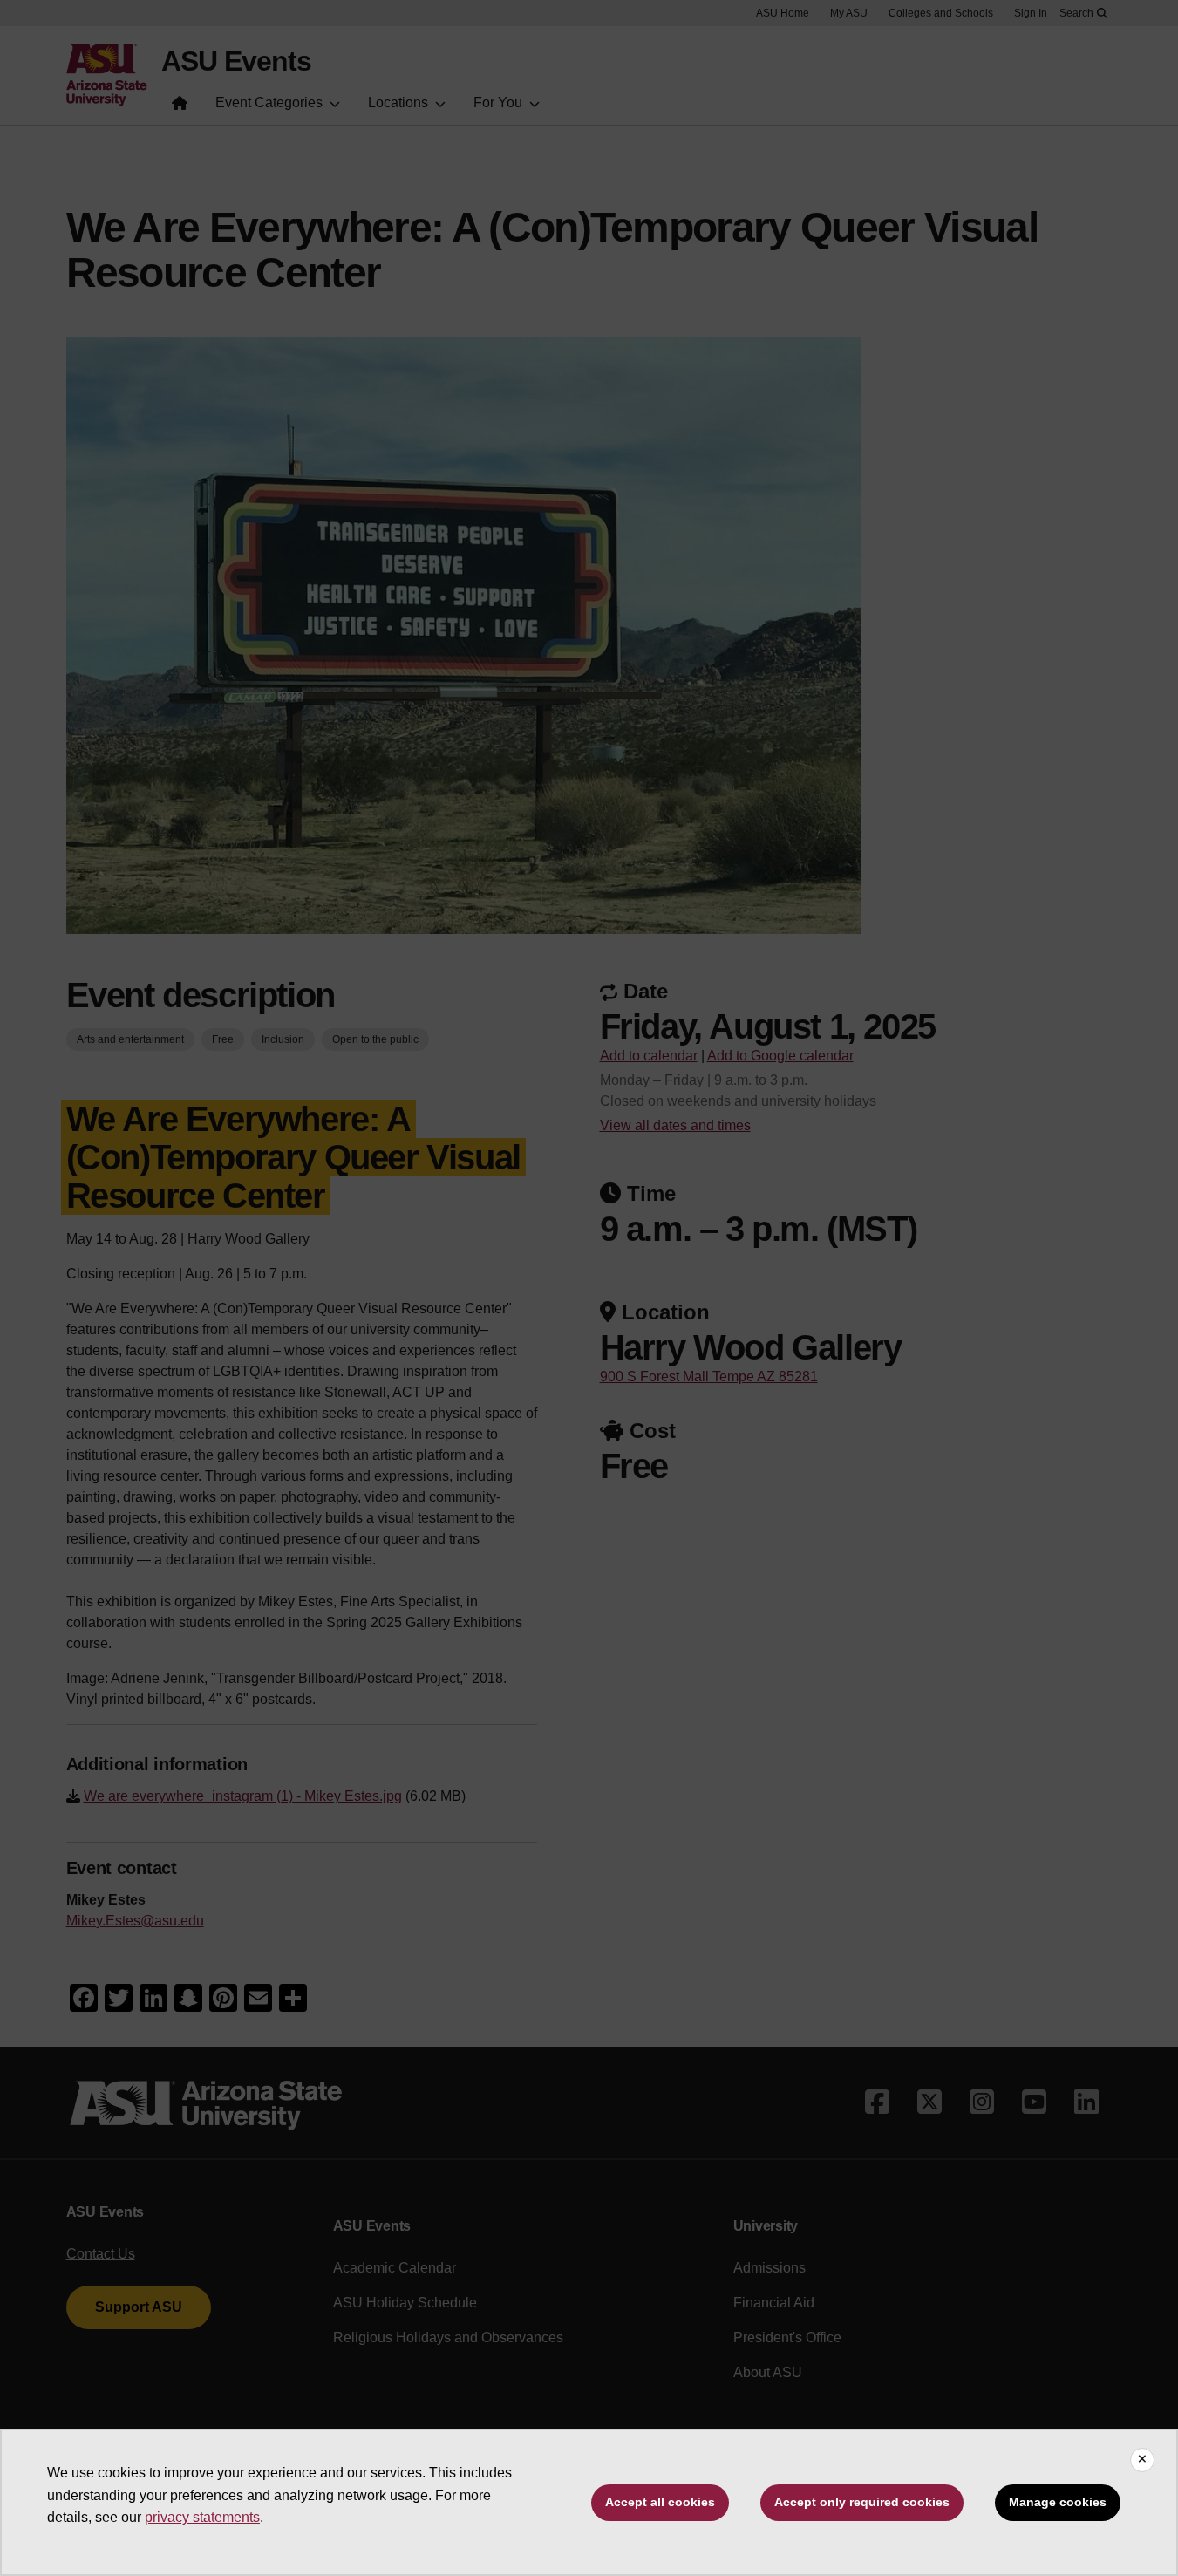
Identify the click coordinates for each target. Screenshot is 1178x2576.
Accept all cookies (660, 2502)
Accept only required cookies (862, 2502)
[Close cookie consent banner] (1142, 2460)
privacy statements (202, 2517)
